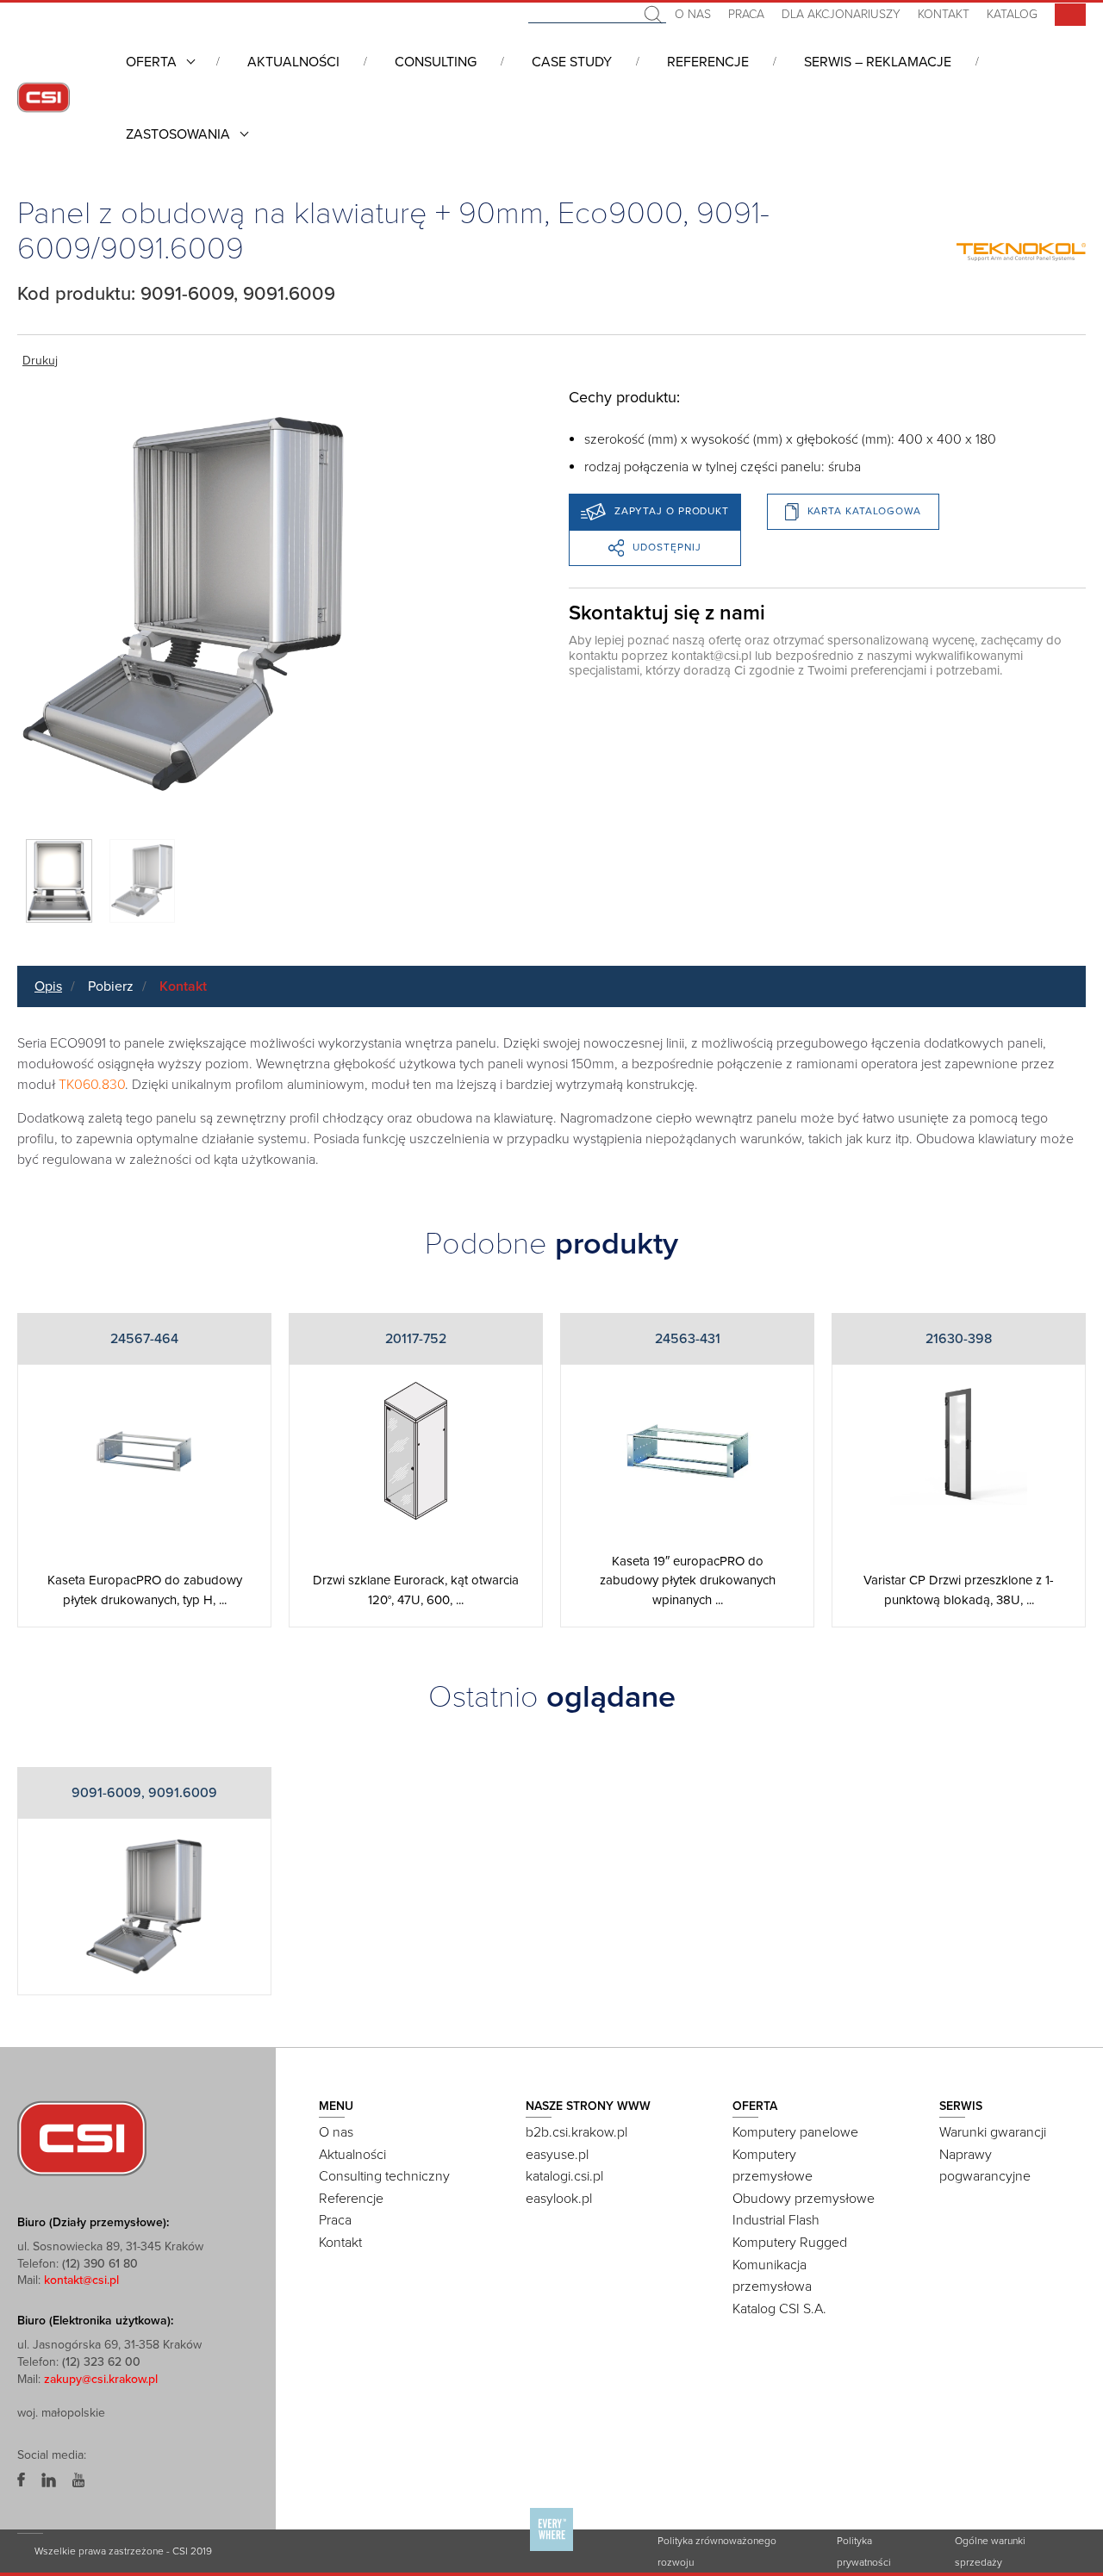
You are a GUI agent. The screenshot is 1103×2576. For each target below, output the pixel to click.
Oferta (151, 62)
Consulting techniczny (384, 2176)
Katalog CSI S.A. (779, 2309)
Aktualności (293, 62)
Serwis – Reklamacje (878, 62)
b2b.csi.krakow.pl (576, 2132)
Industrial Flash (776, 2220)
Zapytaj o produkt (672, 511)
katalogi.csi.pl (564, 2176)
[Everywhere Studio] (551, 2550)
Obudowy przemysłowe (804, 2199)
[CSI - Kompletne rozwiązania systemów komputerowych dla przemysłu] (82, 2137)
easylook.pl (559, 2199)
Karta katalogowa (864, 511)
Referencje (708, 62)
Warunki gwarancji (993, 2132)
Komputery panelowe (795, 2132)
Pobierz (111, 986)
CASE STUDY (572, 62)
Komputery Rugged (790, 2243)
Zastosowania (178, 134)
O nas (693, 14)
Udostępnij (667, 547)
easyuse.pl (557, 2155)
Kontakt (944, 14)
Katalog (1012, 14)
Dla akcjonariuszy (841, 14)
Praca (746, 14)
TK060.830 (92, 1085)
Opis (48, 986)
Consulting (436, 62)
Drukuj (40, 361)
